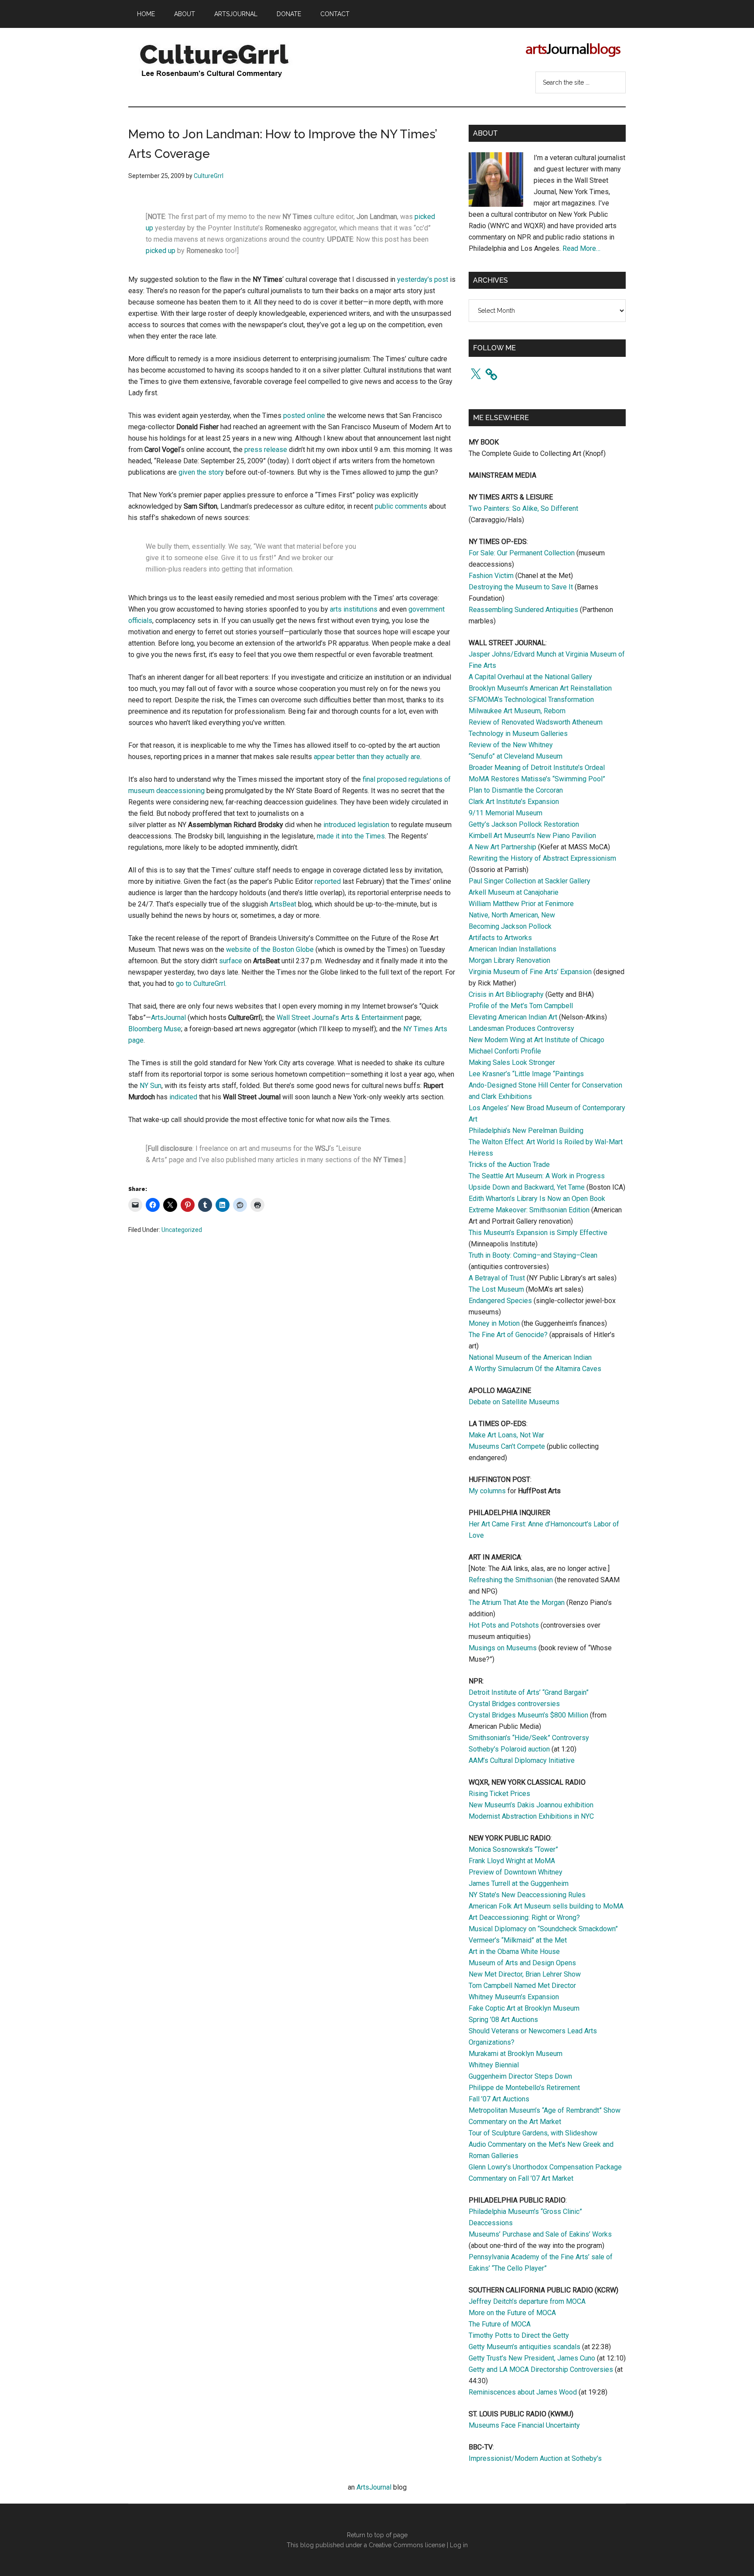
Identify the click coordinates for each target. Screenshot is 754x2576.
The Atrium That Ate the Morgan (517, 1603)
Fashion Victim (491, 576)
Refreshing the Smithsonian (511, 1580)
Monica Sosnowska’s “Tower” (513, 1849)
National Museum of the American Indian (530, 1357)
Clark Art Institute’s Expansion (514, 802)
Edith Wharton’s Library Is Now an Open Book (537, 1199)
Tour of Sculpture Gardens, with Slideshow (533, 2133)
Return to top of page (377, 2535)
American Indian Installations (512, 949)
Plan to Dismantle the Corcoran (516, 790)
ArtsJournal (168, 1018)
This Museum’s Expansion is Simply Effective (538, 1233)
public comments (401, 506)
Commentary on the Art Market (515, 2122)
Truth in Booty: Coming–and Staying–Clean (533, 1255)
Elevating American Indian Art (513, 1017)
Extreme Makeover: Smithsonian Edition (529, 1210)
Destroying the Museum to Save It (521, 587)
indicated (183, 1097)
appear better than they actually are (367, 757)
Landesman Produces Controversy (521, 1028)
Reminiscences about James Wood (523, 2392)
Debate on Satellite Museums (514, 1402)
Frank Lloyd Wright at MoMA (512, 1861)
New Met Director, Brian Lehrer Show (525, 1974)
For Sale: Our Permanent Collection (522, 553)
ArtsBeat (283, 904)
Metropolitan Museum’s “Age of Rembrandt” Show (545, 2110)
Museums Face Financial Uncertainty (524, 2425)
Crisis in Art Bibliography (506, 994)
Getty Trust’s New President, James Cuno (532, 2358)
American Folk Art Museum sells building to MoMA (546, 1906)
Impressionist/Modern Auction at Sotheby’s (535, 2458)
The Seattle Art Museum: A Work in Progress (537, 1176)
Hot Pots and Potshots (504, 1625)
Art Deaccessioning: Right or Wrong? (524, 1917)
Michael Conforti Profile (505, 1051)
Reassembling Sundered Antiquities (523, 610)
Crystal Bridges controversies (514, 1704)
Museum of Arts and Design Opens (522, 1963)
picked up (161, 251)
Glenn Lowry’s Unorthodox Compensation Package (545, 2167)
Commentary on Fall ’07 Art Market (521, 2178)
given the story (201, 472)
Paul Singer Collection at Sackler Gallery (530, 881)
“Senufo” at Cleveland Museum (516, 756)
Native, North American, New (512, 915)
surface (231, 961)
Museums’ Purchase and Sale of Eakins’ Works (540, 2234)
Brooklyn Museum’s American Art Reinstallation (540, 688)
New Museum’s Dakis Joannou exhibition (531, 1805)
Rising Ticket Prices (499, 1794)
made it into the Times (351, 836)
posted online (304, 416)
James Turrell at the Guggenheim (519, 1883)
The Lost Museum (496, 1289)
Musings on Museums (503, 1648)
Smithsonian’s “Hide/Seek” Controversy (529, 1738)
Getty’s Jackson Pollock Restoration (524, 824)
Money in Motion (494, 1323)
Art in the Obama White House (514, 1952)
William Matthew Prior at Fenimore (521, 904)
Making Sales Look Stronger (512, 1062)
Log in (459, 2545)
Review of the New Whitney (511, 745)
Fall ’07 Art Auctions (499, 2099)
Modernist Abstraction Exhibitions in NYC (531, 1816)
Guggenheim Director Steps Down (520, 2076)
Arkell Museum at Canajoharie (514, 892)
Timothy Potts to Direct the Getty (519, 2335)
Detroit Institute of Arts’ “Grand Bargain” (529, 1692)
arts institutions (354, 609)
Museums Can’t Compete (507, 1446)
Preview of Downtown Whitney (516, 1872)
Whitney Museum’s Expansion (514, 1997)
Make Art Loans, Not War (506, 1435)
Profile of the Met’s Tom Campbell (521, 1006)
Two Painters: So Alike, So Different (523, 508)
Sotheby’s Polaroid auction (509, 1749)
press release (266, 450)
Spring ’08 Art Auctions (503, 2020)
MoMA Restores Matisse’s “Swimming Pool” (537, 779)
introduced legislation (356, 825)
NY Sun (151, 1086)
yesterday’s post (423, 279)
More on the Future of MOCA (512, 2313)
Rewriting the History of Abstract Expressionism (542, 858)
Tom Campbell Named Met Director (522, 1986)
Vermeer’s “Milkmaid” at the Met (518, 1940)
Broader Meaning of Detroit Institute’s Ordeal (537, 768)
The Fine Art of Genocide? (508, 1335)
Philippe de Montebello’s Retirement (524, 2088)
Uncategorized (182, 1230)
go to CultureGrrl (200, 984)
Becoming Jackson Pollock (510, 926)
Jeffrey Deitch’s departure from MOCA (527, 2301)
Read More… (581, 248)
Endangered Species (500, 1301)
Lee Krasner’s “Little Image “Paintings (526, 1074)
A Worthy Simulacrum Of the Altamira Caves (535, 1369)
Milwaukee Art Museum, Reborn (517, 711)
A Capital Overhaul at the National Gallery (530, 677)
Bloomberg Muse (155, 1029)
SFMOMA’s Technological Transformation (531, 700)
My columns (487, 1491)
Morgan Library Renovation (509, 960)
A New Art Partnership (502, 847)
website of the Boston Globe (270, 949)
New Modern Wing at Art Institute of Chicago (536, 1040)
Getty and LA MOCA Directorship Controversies (541, 2369)
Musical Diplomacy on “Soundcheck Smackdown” (543, 1929)
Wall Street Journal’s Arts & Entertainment (340, 1018)
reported (328, 881)
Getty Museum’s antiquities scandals (524, 2347)
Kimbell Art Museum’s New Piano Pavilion (532, 836)
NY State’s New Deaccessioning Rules (527, 1895)
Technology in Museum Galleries (518, 734)
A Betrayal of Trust (497, 1278)
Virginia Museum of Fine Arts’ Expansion (530, 972)
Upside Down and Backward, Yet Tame (527, 1187)
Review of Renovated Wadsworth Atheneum (536, 722)
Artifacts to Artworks (500, 938)
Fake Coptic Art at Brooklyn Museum (524, 2008)
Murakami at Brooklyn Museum (516, 2054)
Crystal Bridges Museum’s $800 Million (528, 1715)
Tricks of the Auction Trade (509, 1165)
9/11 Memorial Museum (506, 813)
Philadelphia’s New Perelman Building (526, 1131)
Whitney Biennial (494, 2065)
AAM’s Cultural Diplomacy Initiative (522, 1760)
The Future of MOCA (500, 2324)
